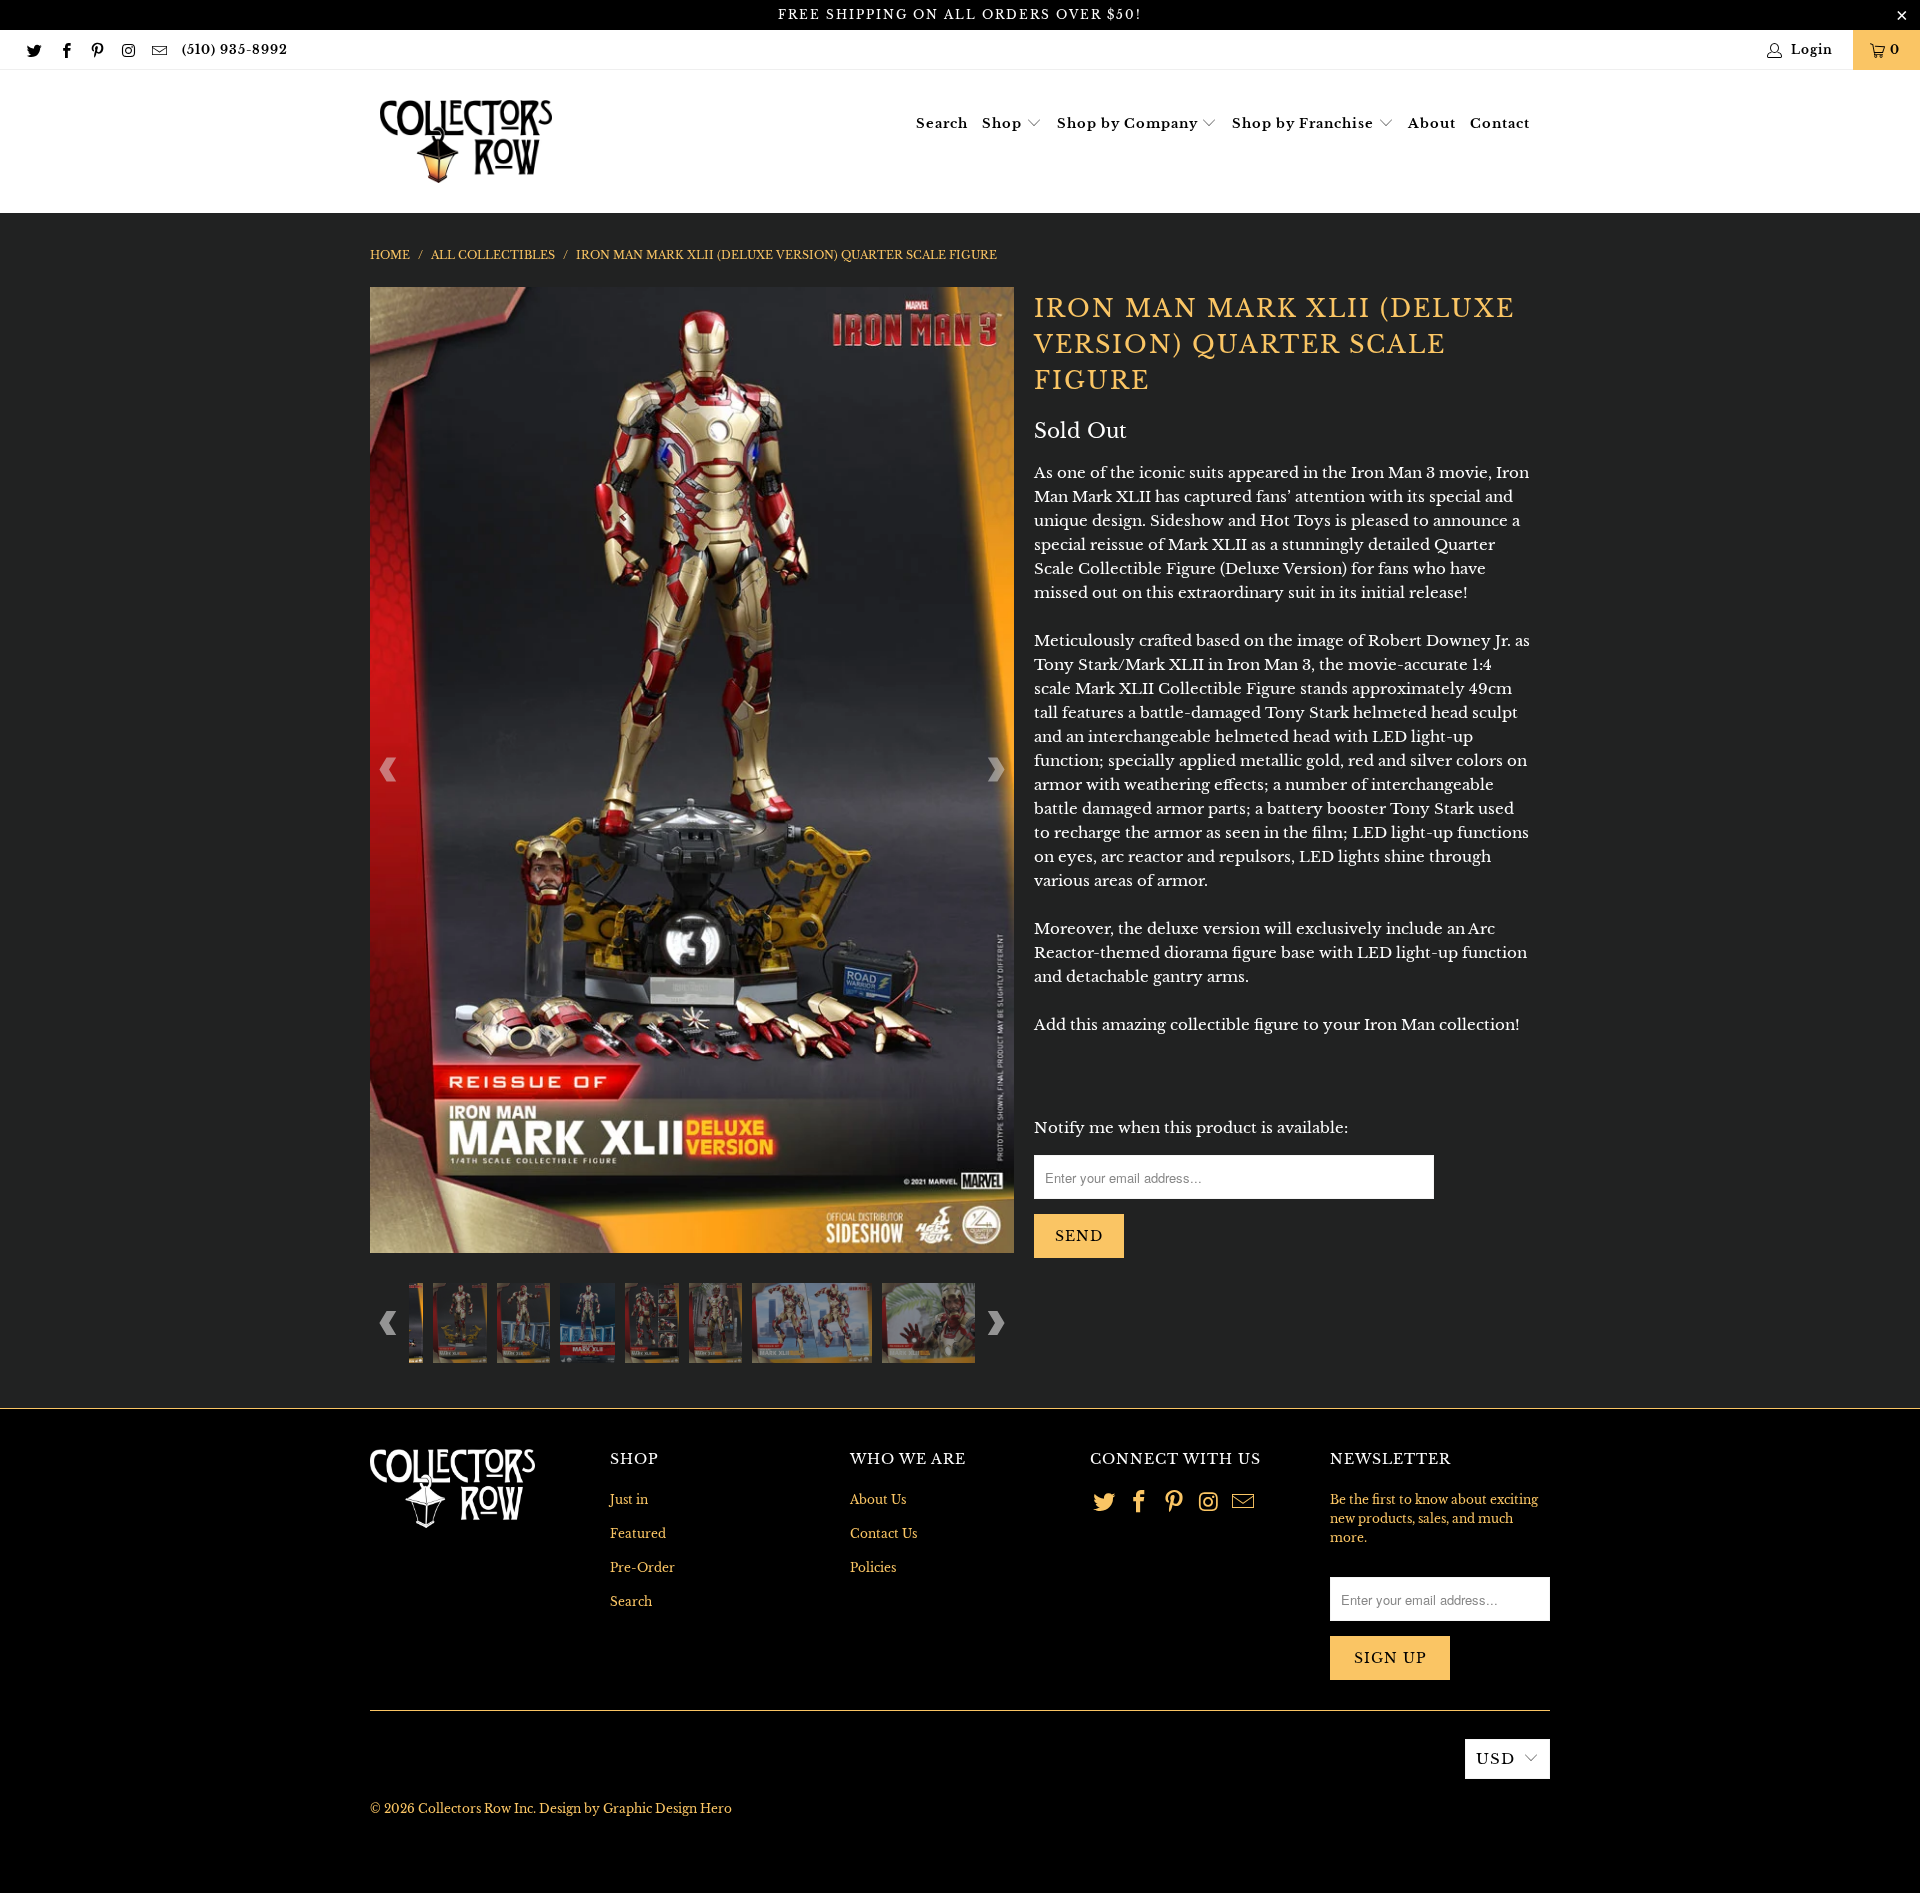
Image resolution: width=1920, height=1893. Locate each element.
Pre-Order (642, 1567)
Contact (1500, 123)
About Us (878, 1499)
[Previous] (389, 769)
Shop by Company (1129, 123)
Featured (638, 1533)
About (1432, 123)
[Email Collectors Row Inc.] (158, 49)
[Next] (995, 769)
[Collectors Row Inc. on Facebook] (64, 49)
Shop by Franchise (1305, 123)
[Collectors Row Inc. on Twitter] (33, 49)
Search (942, 123)
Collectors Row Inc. (477, 1808)
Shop (1004, 123)
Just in (629, 1499)
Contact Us (883, 1533)
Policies (873, 1567)
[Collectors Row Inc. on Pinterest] (96, 49)
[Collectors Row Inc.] (466, 141)
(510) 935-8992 (235, 49)
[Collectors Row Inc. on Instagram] (127, 49)
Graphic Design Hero (667, 1808)
